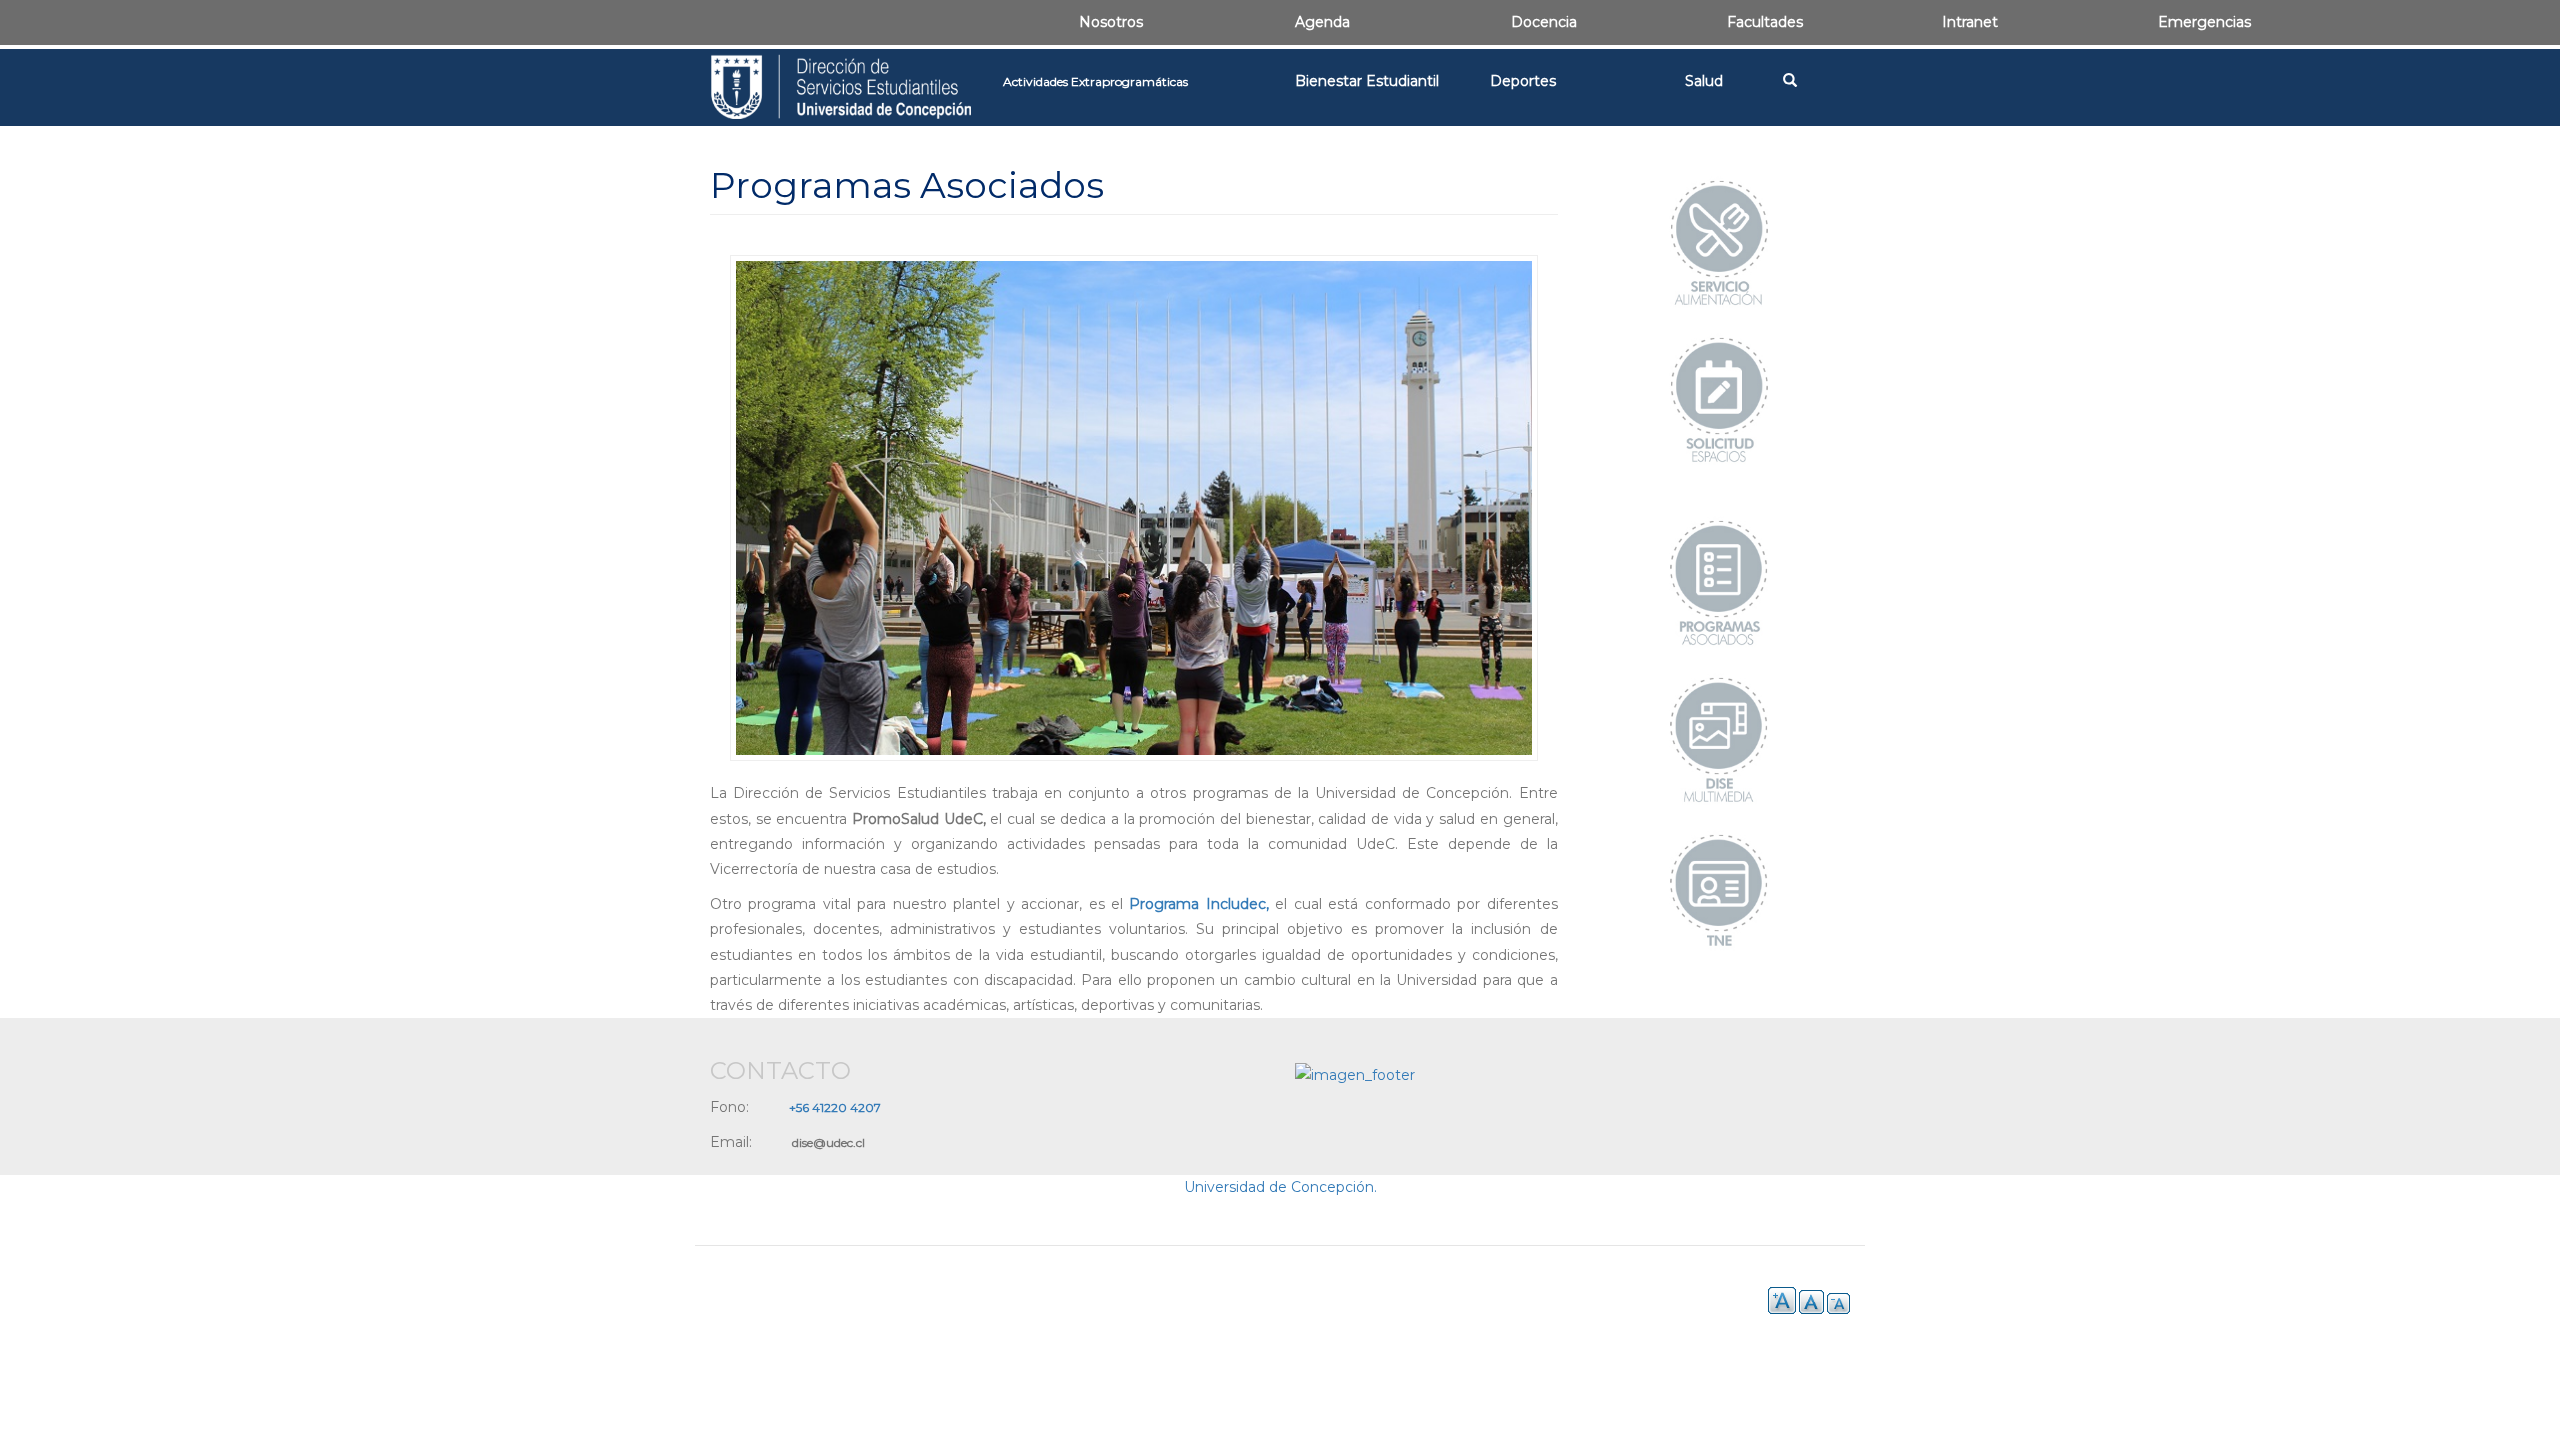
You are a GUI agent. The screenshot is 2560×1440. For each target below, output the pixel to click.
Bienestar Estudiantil (1367, 81)
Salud (1704, 81)
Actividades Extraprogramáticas (1095, 81)
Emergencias (2204, 22)
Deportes (1523, 81)
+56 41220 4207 (835, 1107)
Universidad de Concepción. (1280, 1187)
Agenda (1322, 22)
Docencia (1544, 22)
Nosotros (1111, 22)
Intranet (1970, 22)
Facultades (1765, 22)
